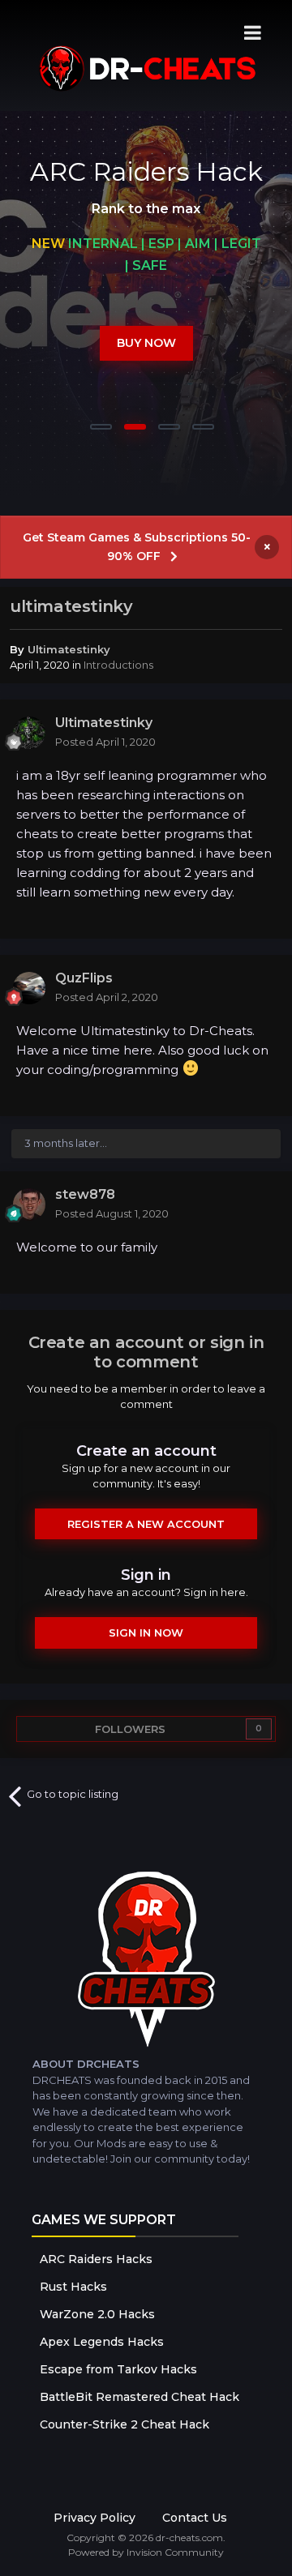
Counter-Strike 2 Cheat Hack (125, 2424)
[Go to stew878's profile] (29, 1205)
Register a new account (146, 1524)
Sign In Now (146, 1632)
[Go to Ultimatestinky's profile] (29, 733)
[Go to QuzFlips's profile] (29, 988)
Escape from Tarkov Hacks (118, 2369)
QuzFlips (84, 978)
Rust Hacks (73, 2287)
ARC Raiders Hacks (96, 2259)
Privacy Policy (94, 2518)
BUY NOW (146, 343)
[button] (236, 306)
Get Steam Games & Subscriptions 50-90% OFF (137, 547)
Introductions (118, 665)
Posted (105, 742)
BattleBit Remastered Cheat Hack (140, 2397)
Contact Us (195, 2518)
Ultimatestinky (69, 649)
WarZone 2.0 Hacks (97, 2314)
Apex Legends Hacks (102, 2342)
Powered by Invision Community (146, 2552)
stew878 (85, 1194)
